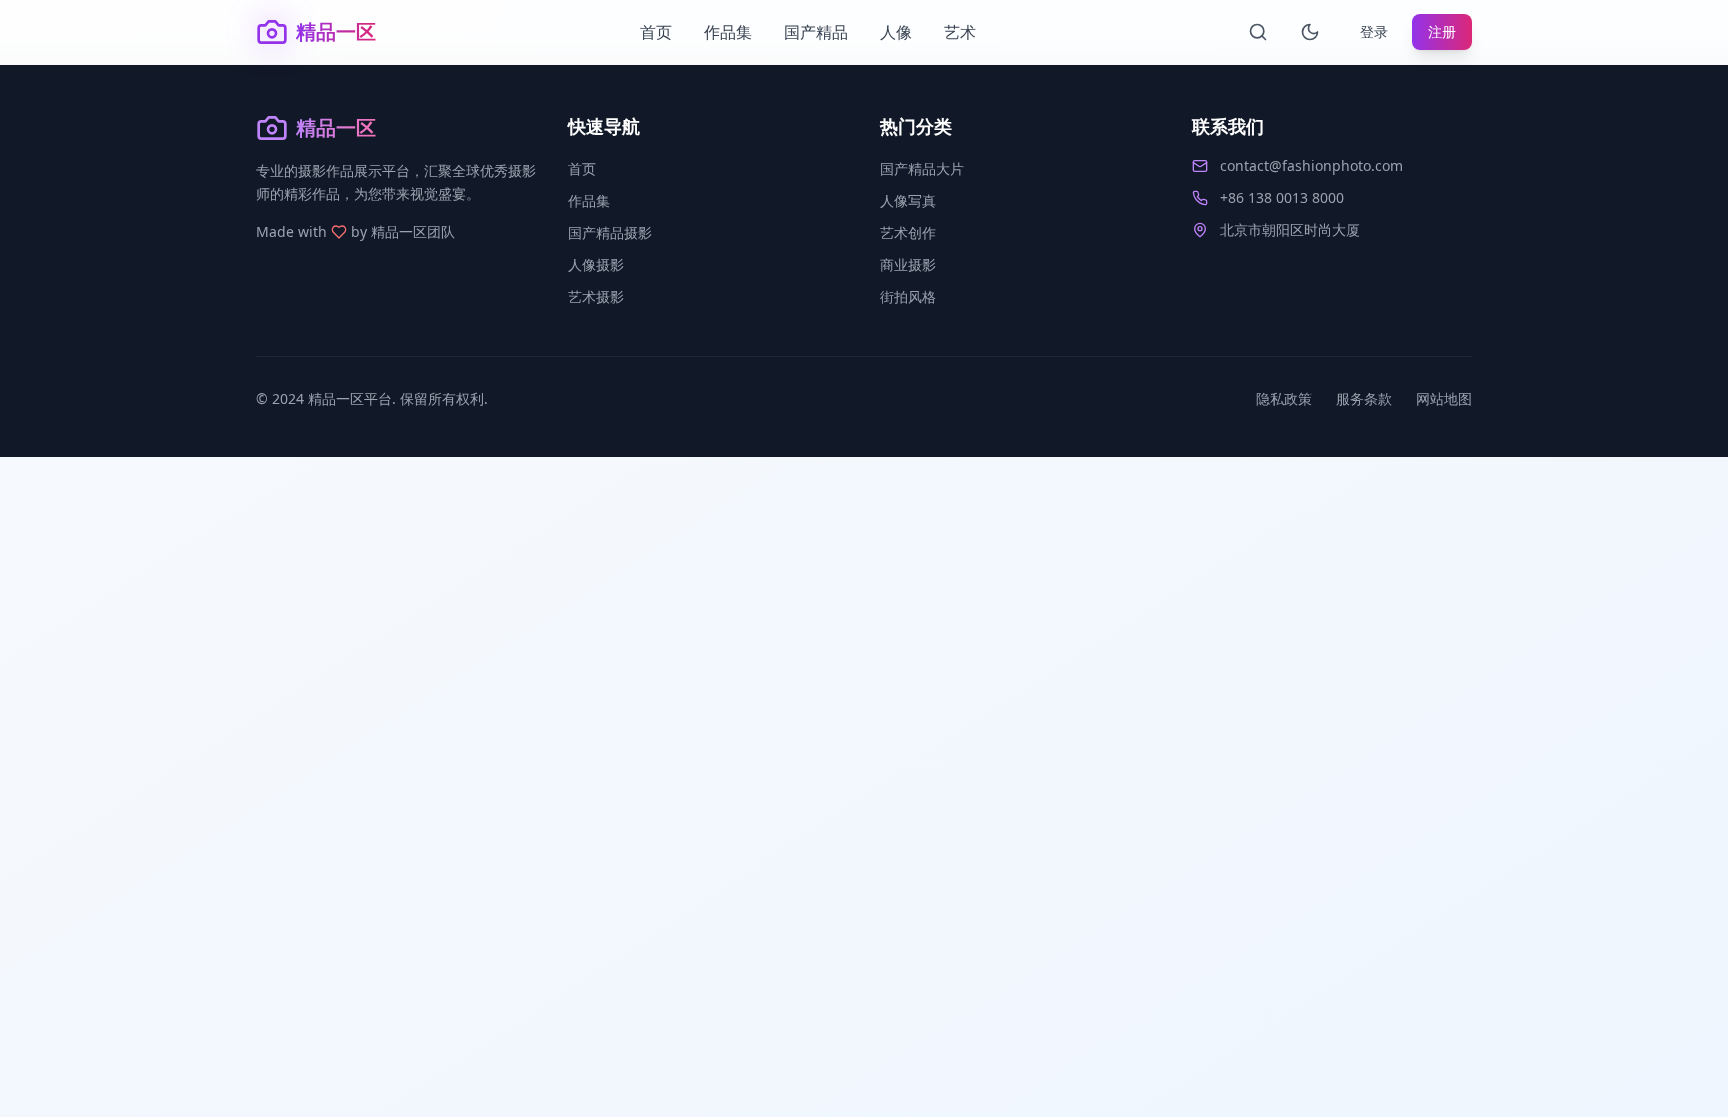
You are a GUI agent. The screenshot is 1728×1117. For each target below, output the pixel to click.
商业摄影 (908, 264)
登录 (1374, 31)
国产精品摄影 (610, 232)
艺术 (960, 32)
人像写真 (908, 200)
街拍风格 (908, 296)
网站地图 (1444, 398)
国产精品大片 (922, 168)
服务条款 (1364, 398)
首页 (656, 32)
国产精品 (816, 32)
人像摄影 (596, 264)
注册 (1442, 31)
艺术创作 (908, 232)
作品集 (728, 32)
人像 (896, 32)
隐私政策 (1284, 398)
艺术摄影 (596, 296)
